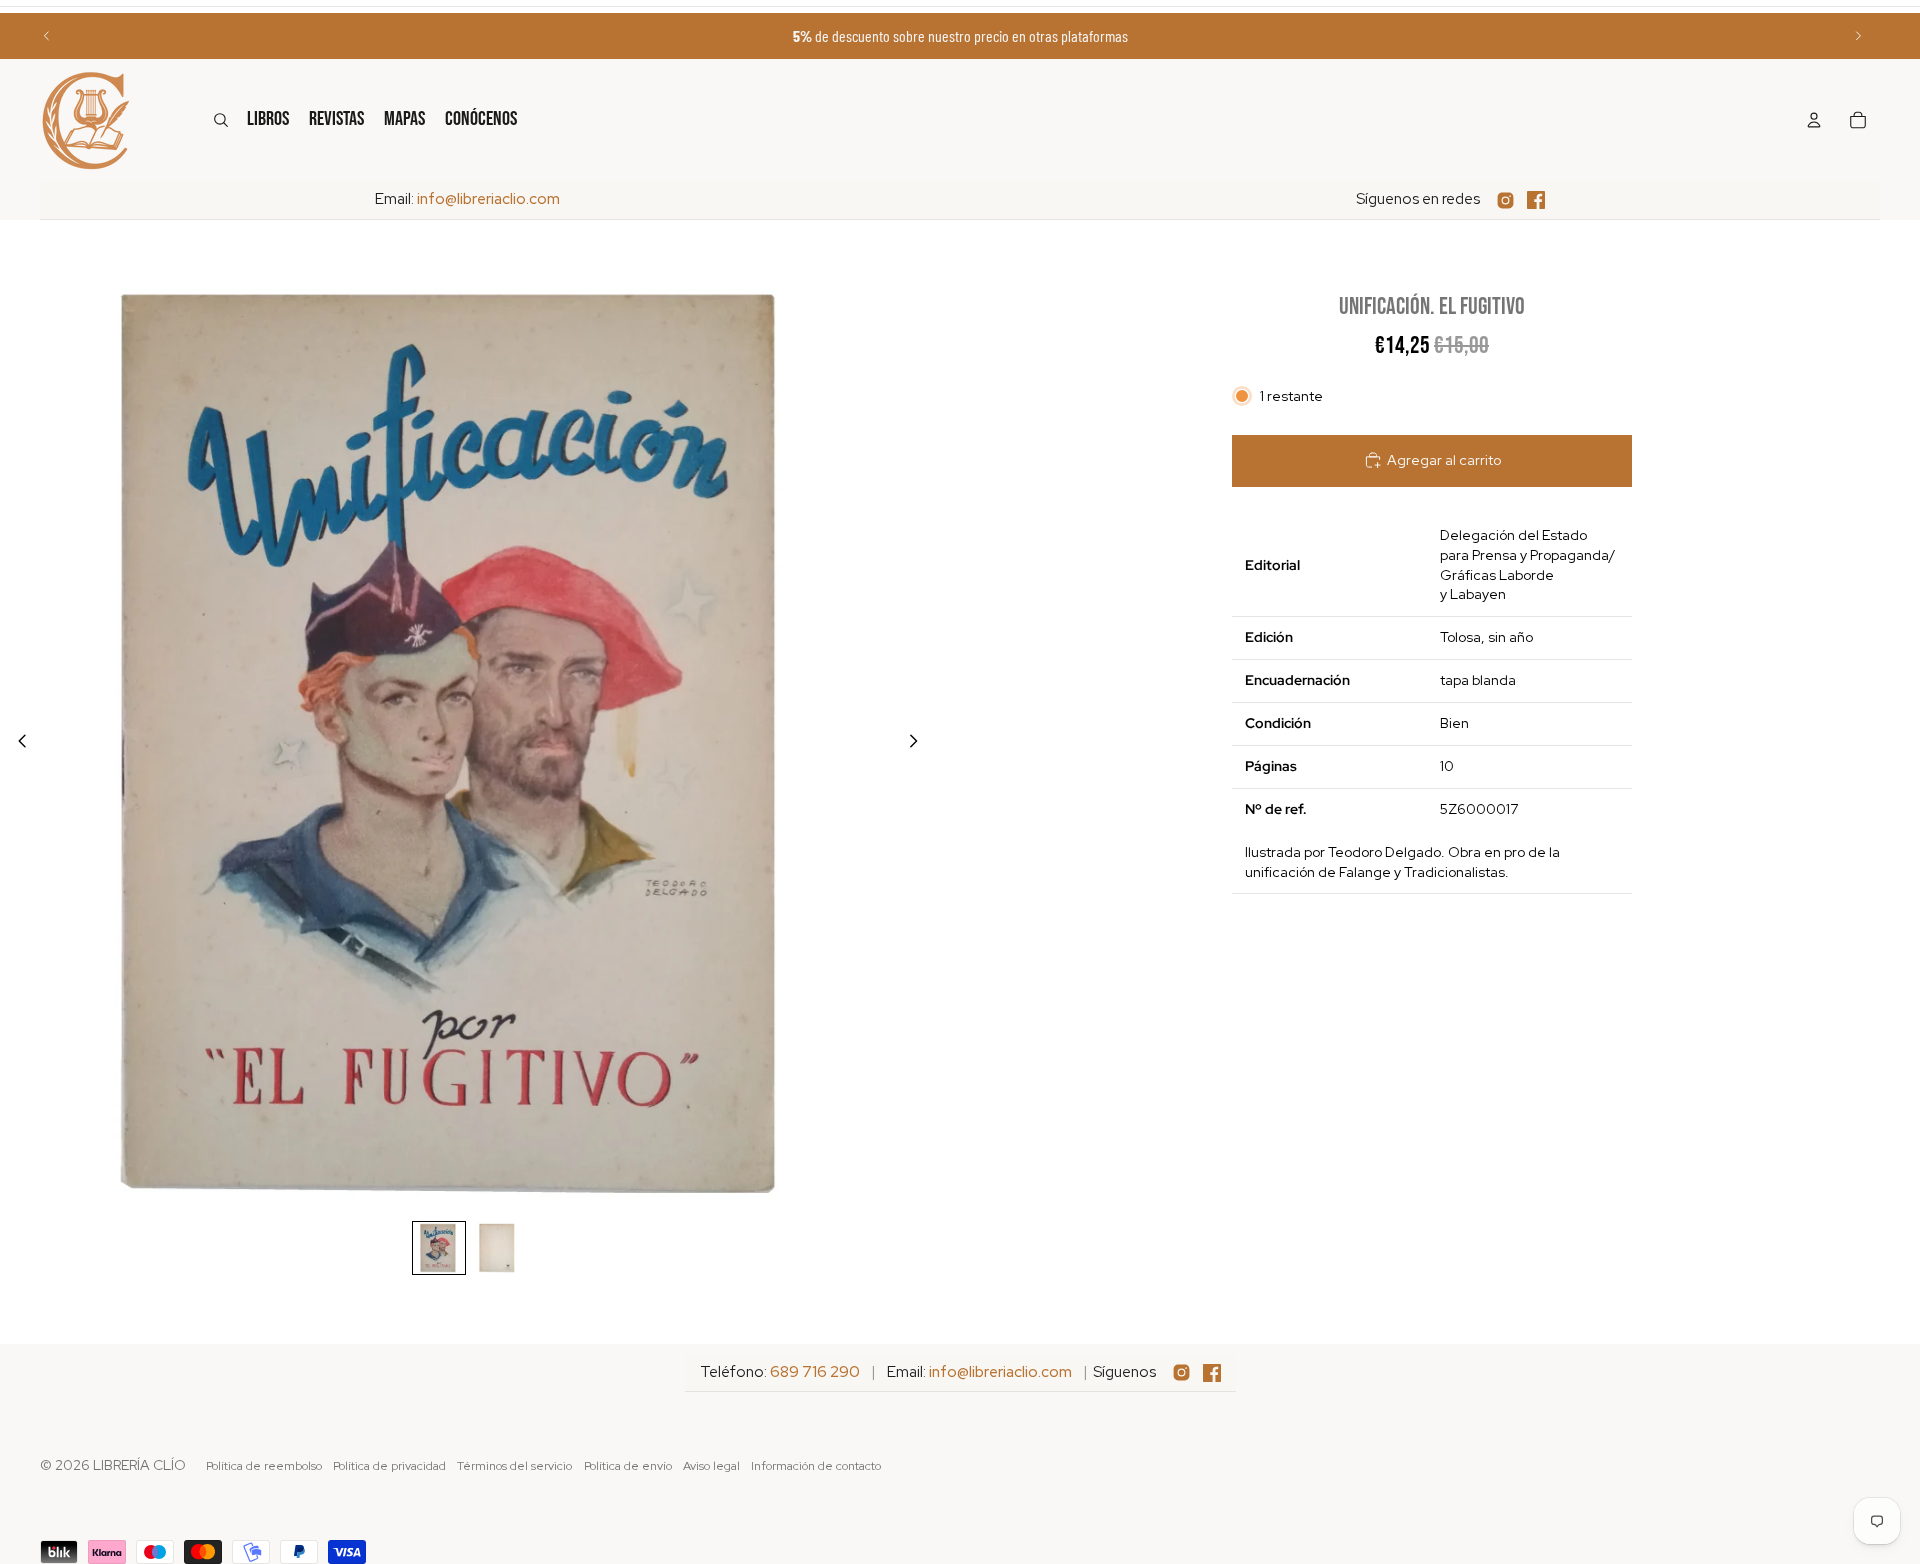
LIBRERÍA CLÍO (139, 1465)
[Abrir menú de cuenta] (1814, 120)
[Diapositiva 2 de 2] (497, 1248)
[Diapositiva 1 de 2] (439, 1248)
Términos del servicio (514, 1466)
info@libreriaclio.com (488, 199)
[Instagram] (1505, 200)
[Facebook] (1536, 200)
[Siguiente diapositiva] (1858, 36)
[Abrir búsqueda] (221, 120)
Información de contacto (816, 1466)
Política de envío (628, 1466)
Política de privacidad (389, 1466)
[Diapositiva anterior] (47, 36)
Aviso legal (711, 1466)
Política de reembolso (264, 1466)
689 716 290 (815, 1372)
